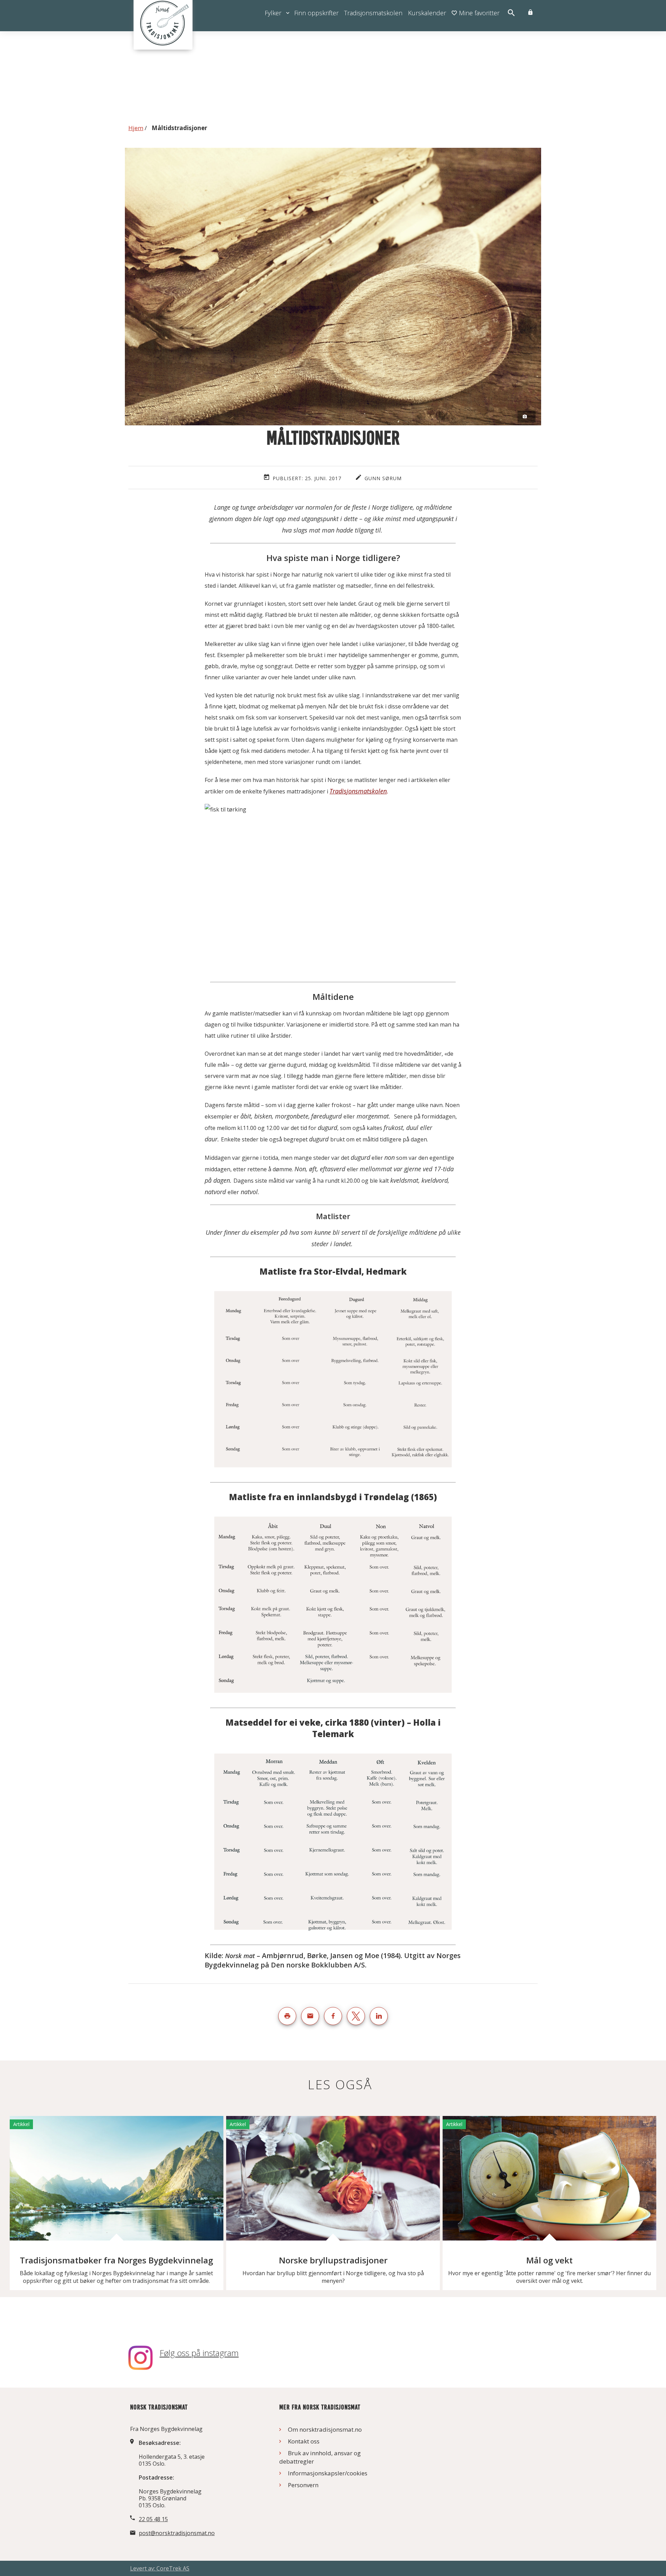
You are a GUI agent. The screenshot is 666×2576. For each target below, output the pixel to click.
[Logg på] (530, 13)
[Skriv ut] (287, 2016)
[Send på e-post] (310, 2016)
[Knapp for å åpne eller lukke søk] (511, 13)
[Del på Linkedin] (379, 2016)
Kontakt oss (304, 2441)
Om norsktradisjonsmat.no (325, 2429)
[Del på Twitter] (356, 2016)
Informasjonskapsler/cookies (328, 2473)
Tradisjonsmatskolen (358, 791)
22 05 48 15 (153, 2519)
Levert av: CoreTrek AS (160, 2568)
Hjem (136, 128)
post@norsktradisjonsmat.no (177, 2533)
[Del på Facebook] (333, 2016)
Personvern (303, 2485)
